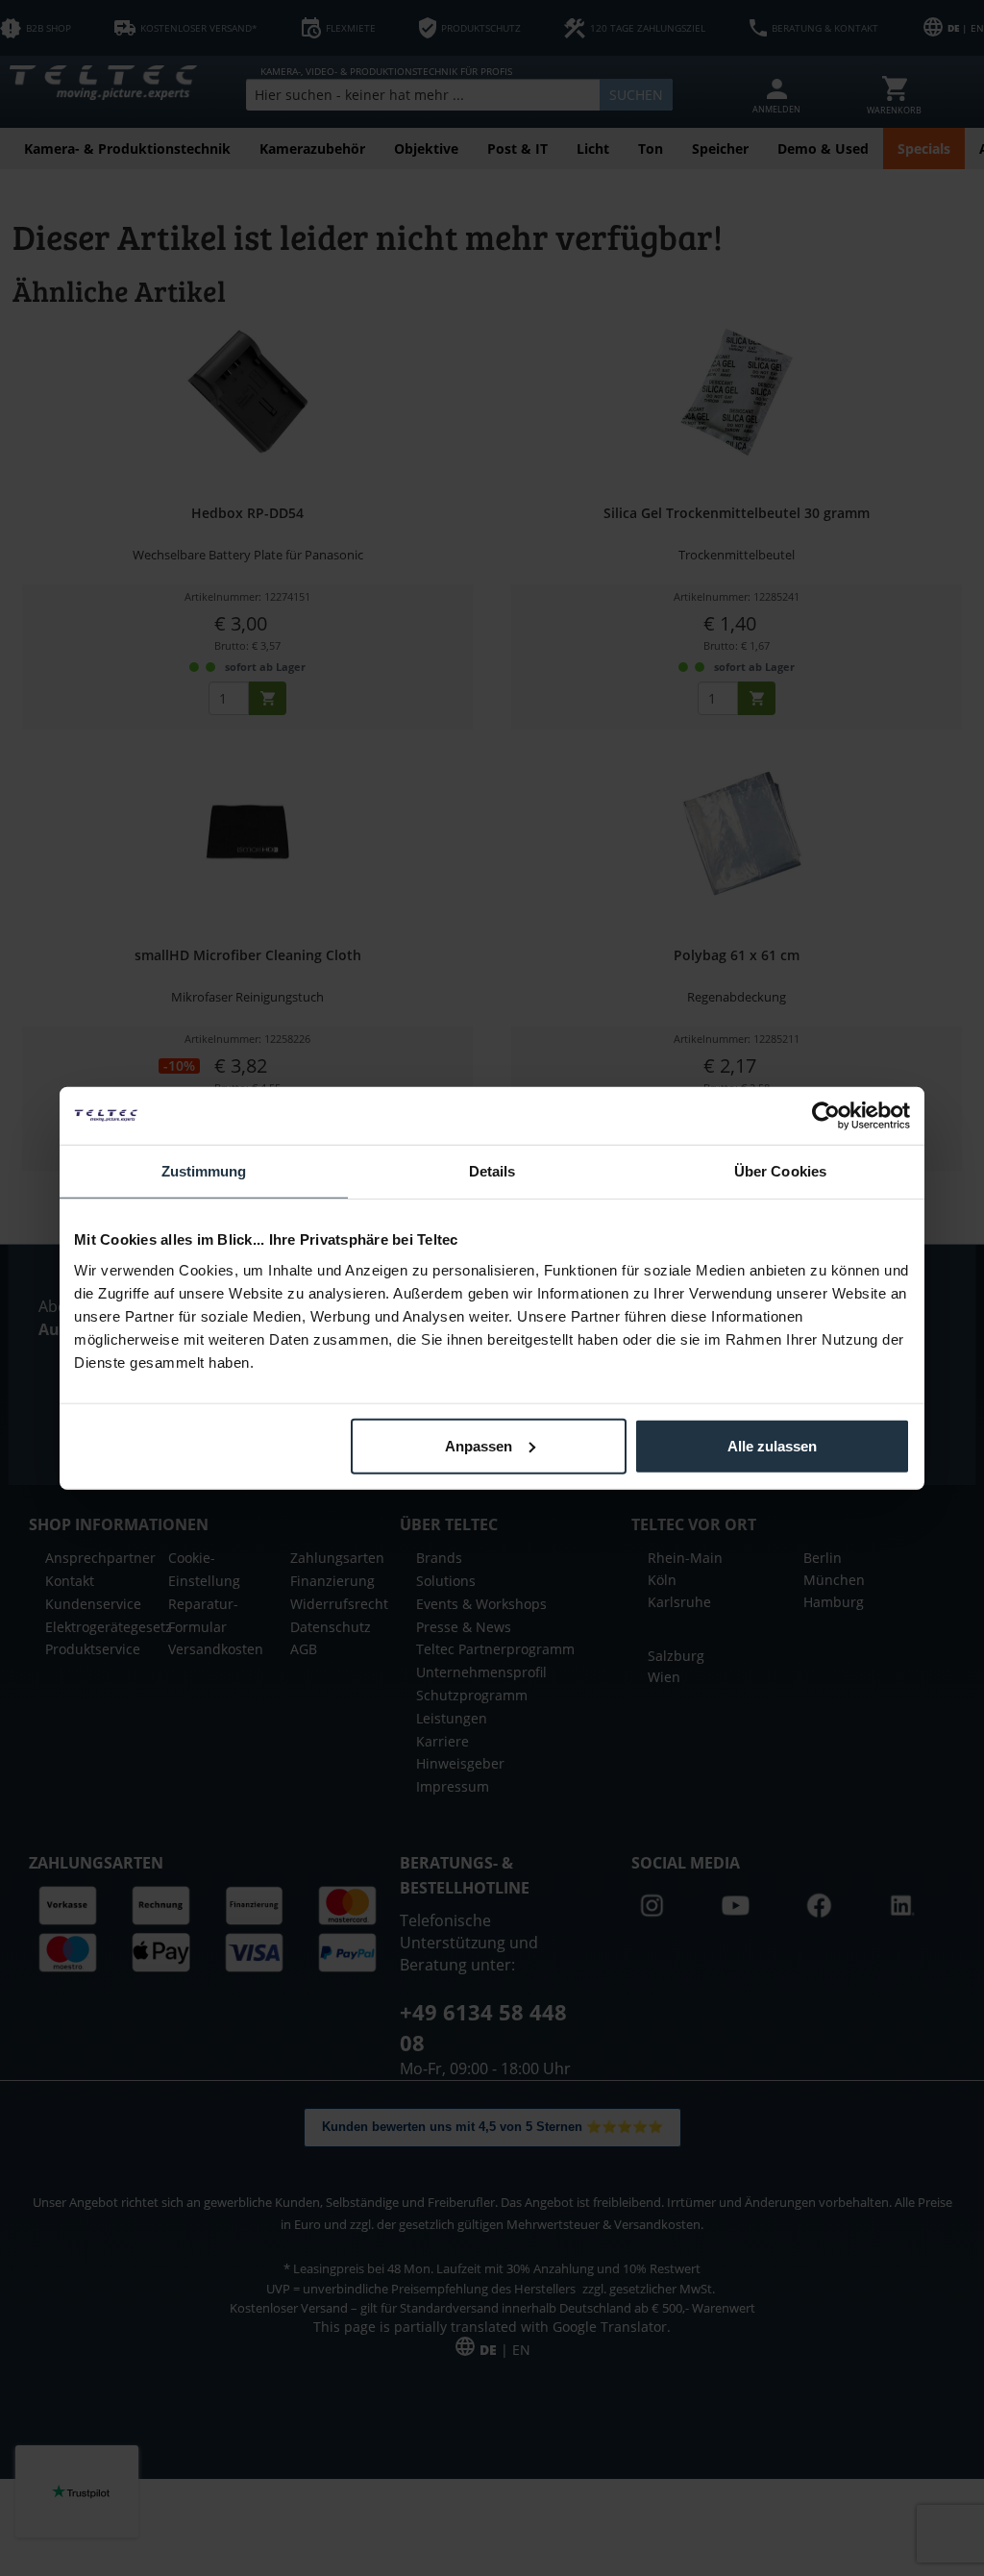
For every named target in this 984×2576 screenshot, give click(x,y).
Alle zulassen (772, 1445)
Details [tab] (492, 1171)
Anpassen (479, 1445)
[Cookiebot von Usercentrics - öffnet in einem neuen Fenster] (826, 1116)
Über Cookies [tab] (780, 1171)
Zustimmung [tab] (204, 1171)
